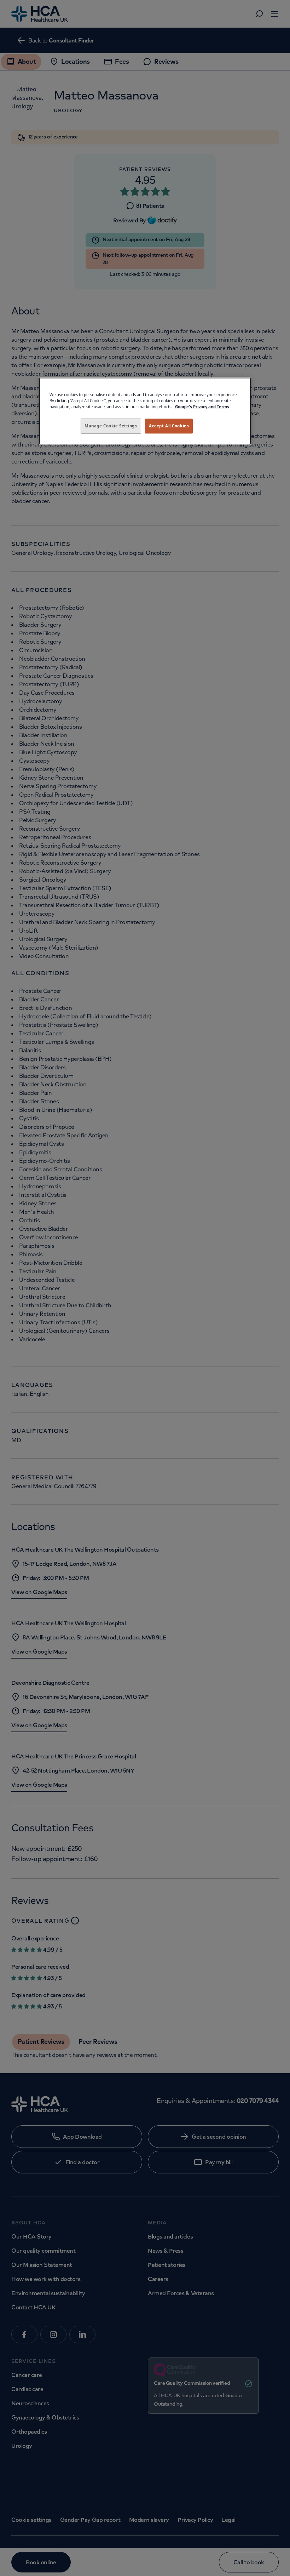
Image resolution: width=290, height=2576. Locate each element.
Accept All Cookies (169, 426)
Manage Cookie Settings (111, 426)
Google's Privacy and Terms (202, 407)
